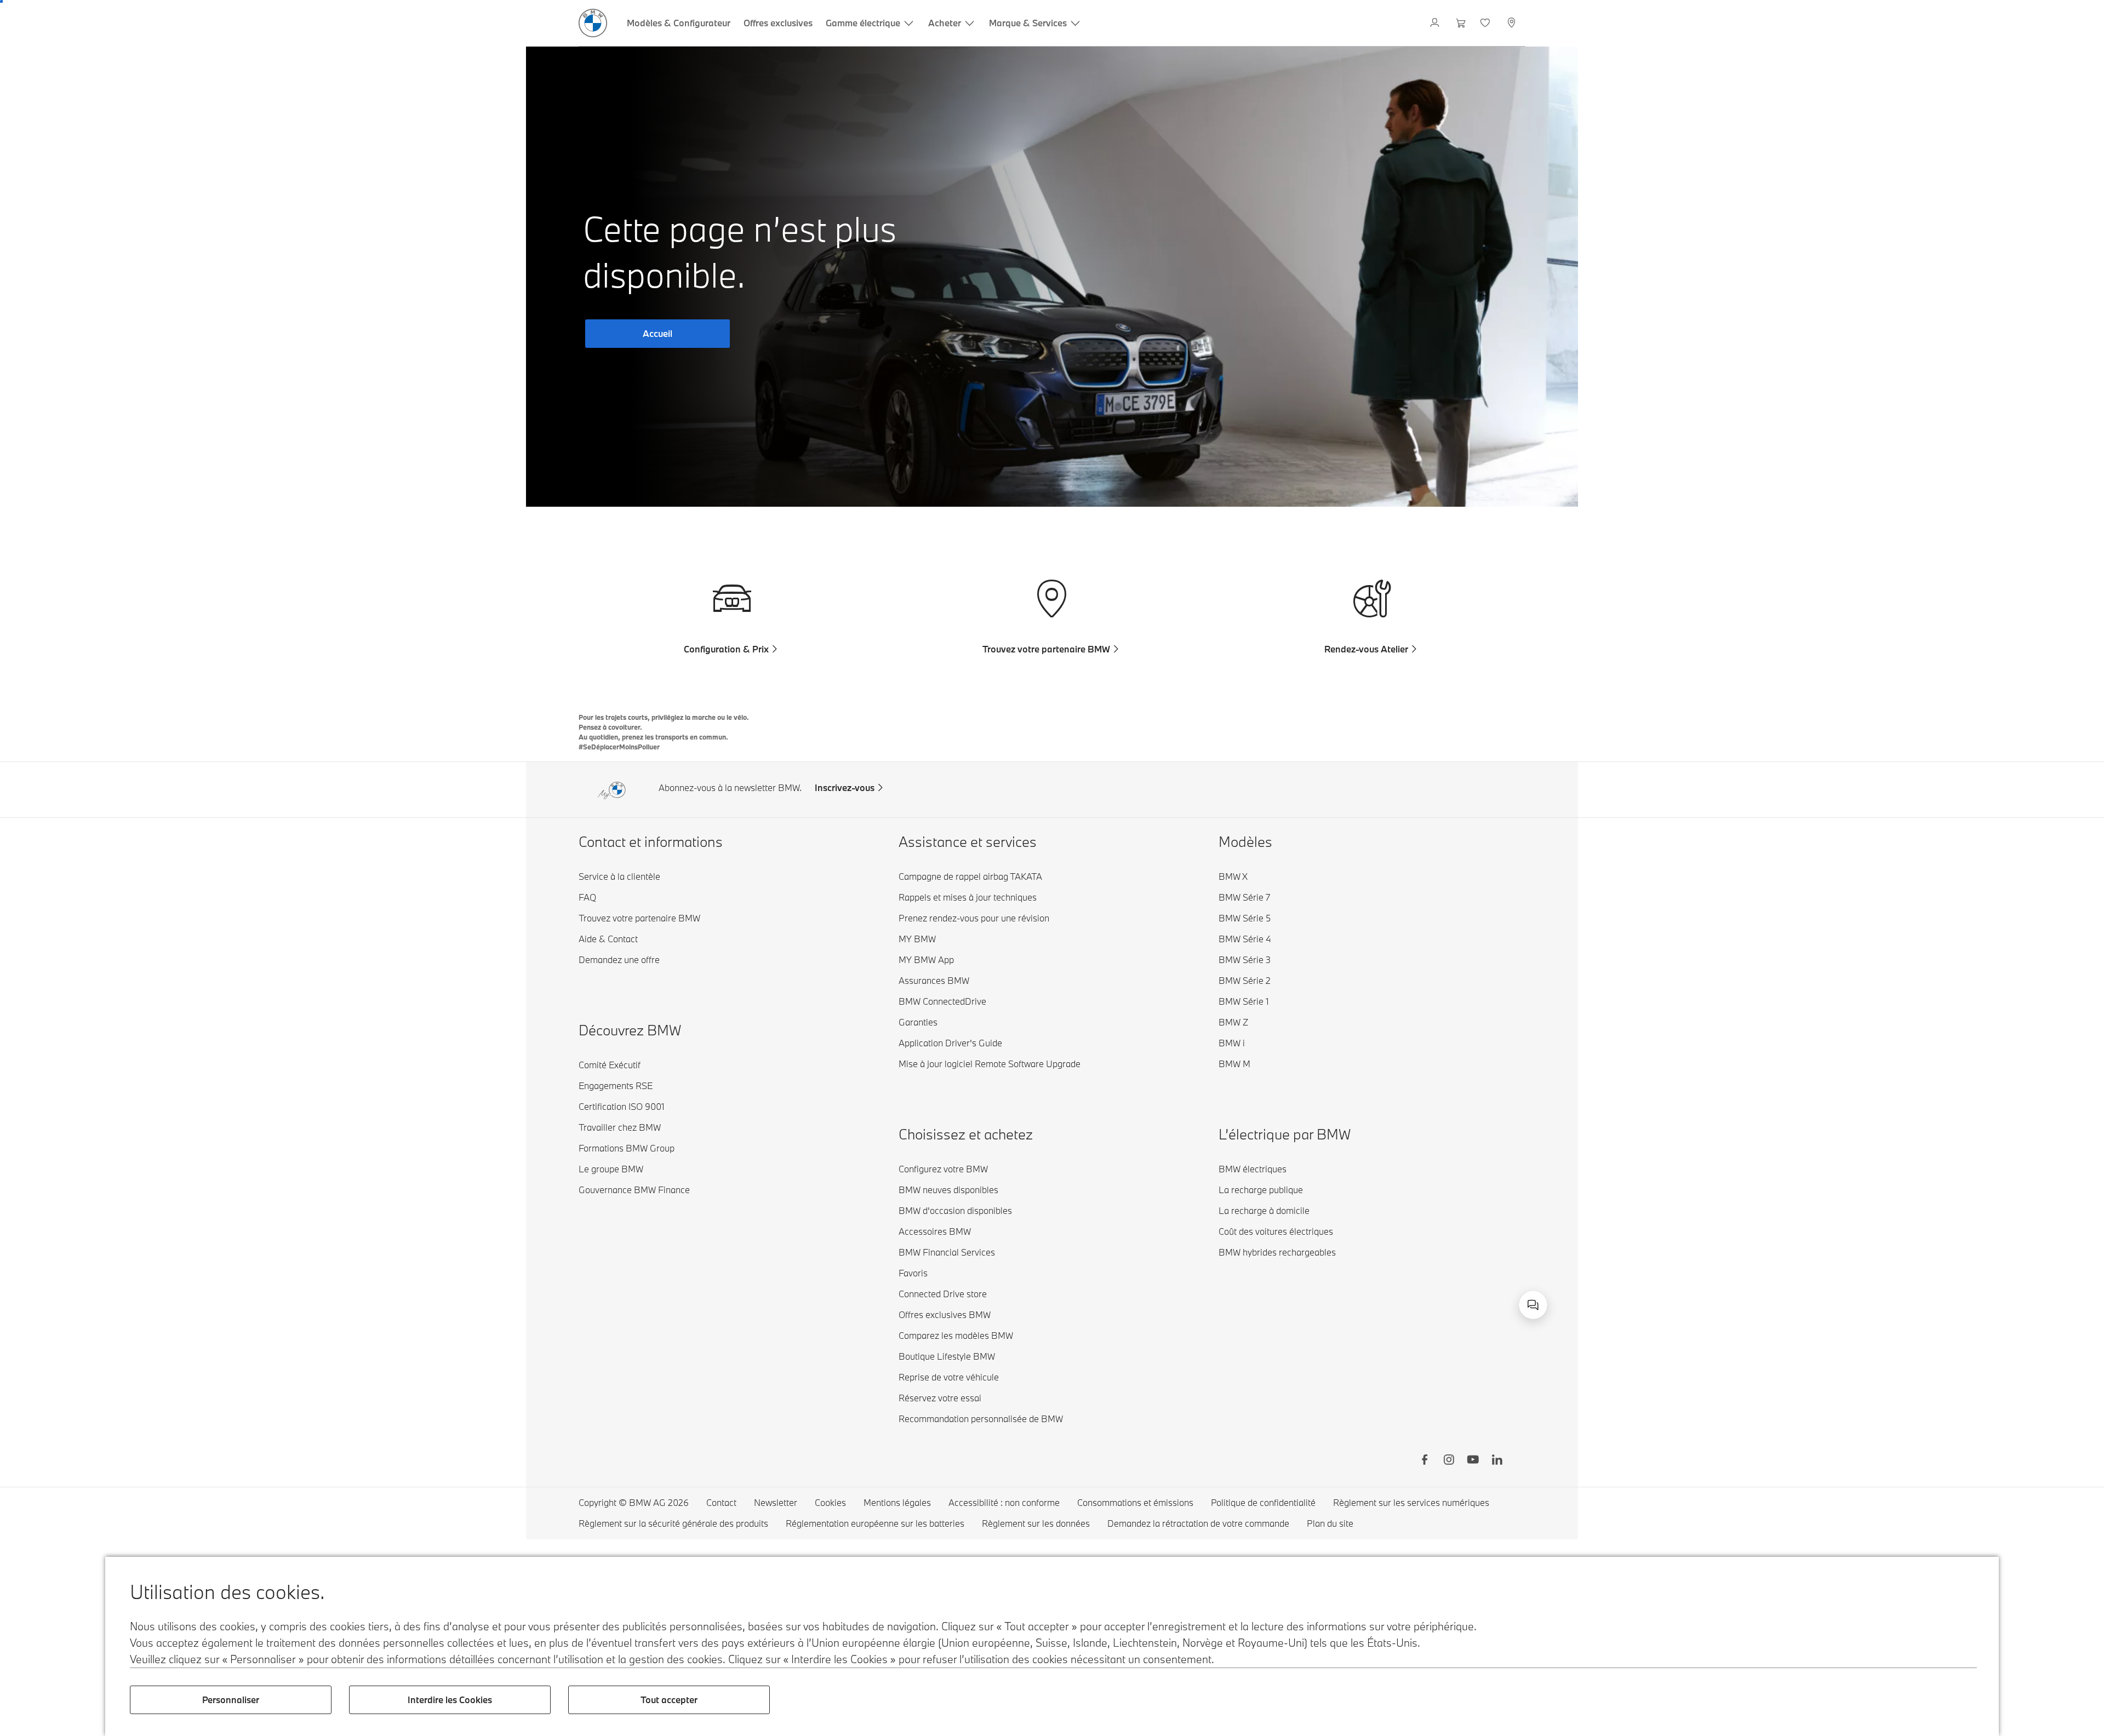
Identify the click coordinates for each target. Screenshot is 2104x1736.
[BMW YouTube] (1473, 1461)
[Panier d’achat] (1461, 23)
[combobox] (1533, 1305)
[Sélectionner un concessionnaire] (1513, 23)
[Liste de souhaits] (1486, 23)
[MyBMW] (1436, 23)
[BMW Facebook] (1425, 1461)
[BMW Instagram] (1449, 1461)
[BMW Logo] (593, 23)
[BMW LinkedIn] (1497, 1461)
